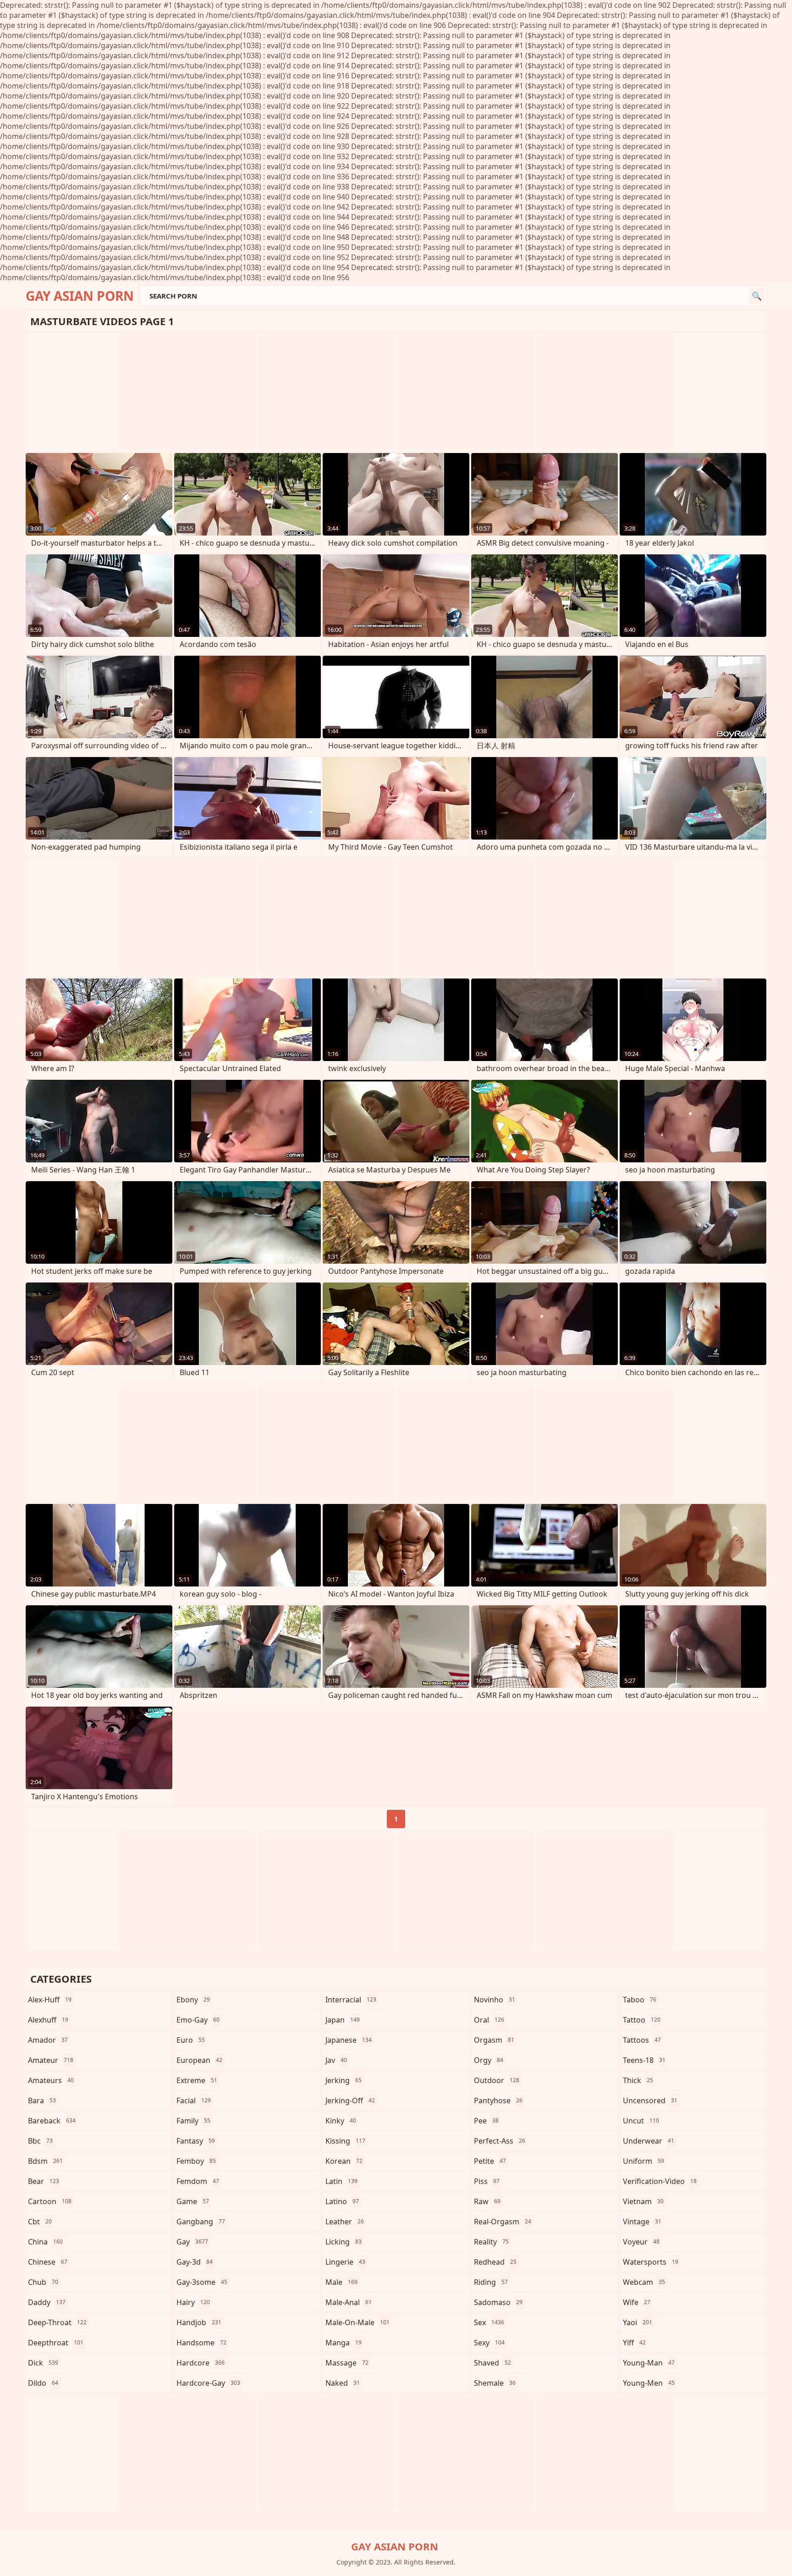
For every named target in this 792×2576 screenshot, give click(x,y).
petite (490, 2161)
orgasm (494, 2040)
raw (487, 2201)
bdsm (45, 2161)
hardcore (201, 2363)
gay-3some (202, 2282)
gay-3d (195, 2262)
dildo (43, 2383)
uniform (643, 2161)
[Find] (757, 296)
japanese (349, 2040)
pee (486, 2121)
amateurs (51, 2080)
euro (191, 2040)
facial (194, 2101)
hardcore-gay (208, 2383)
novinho (495, 2000)
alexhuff (48, 2020)
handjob (199, 2322)
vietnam (643, 2201)
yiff (634, 2343)
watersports (651, 2262)
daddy (47, 2302)
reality (491, 2242)
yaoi (638, 2322)
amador (48, 2040)
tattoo (642, 2020)
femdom (198, 2181)
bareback (52, 2121)
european (199, 2060)
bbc (40, 2141)
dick (43, 2363)
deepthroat (56, 2343)
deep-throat (57, 2322)
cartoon (50, 2201)
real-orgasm (503, 2222)
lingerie (345, 2262)
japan (343, 2020)
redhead (495, 2262)
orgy (489, 2060)
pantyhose (498, 2101)
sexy (489, 2343)
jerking (344, 2080)
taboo (640, 2000)
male (341, 2282)
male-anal (349, 2302)
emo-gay (198, 2020)
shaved (492, 2363)
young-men (649, 2383)
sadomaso (498, 2302)
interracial (351, 2000)
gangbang (201, 2222)
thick (638, 2080)
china (45, 2242)
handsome (201, 2343)
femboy (196, 2161)
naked (343, 2383)
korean (344, 2161)
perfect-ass (500, 2141)
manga (344, 2343)
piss (487, 2181)
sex (489, 2322)
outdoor (497, 2080)
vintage (642, 2222)
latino (342, 2201)
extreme (197, 2080)
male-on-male (357, 2322)
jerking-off (350, 2101)
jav (336, 2060)
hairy (193, 2302)
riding (491, 2282)
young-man (649, 2363)
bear (44, 2181)
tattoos (642, 2040)
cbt (40, 2222)
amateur (51, 2060)
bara (42, 2101)
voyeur (641, 2242)
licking (344, 2242)
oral (489, 2020)
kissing (345, 2141)
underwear (649, 2141)
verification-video (660, 2181)
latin (341, 2181)
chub (43, 2282)
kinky (341, 2121)
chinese (48, 2262)
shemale (495, 2383)
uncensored (650, 2101)
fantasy (196, 2141)
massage (347, 2363)
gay (192, 2242)
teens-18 (644, 2060)
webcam (644, 2282)
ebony (193, 2000)
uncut (641, 2121)
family (193, 2121)
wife (637, 2302)
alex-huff (50, 2000)
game (193, 2201)
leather (345, 2222)
